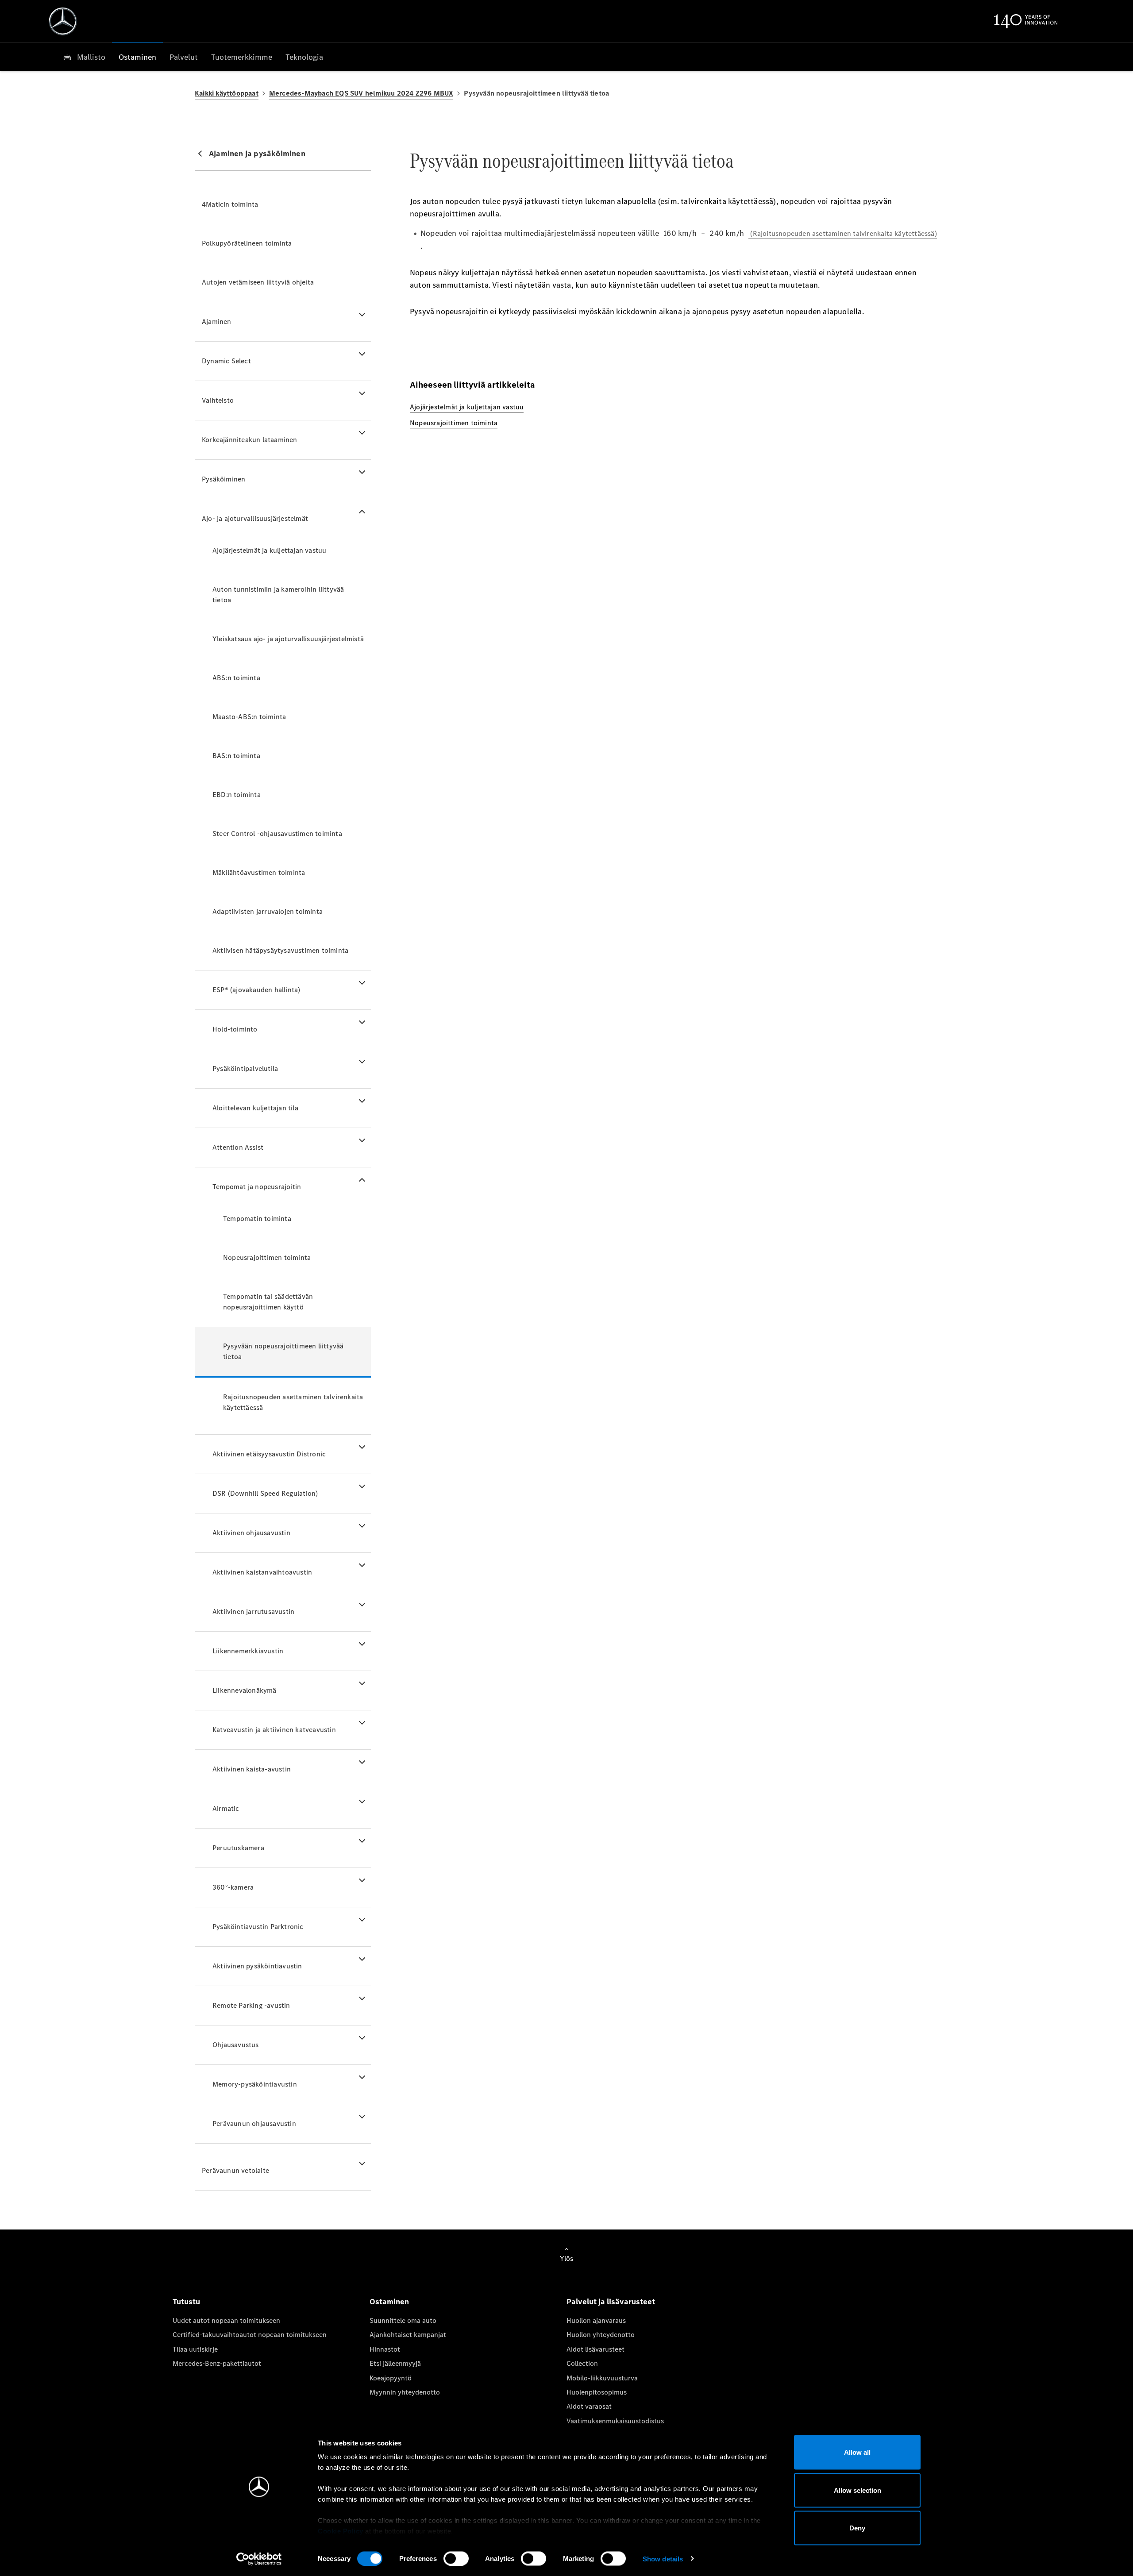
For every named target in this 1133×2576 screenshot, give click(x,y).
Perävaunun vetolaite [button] (235, 2170)
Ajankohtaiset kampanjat (408, 2335)
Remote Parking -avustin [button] (251, 2005)
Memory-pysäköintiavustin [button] (255, 2084)
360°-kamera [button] (233, 1887)
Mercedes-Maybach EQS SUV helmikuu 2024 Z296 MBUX (361, 93)
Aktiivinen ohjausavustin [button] (251, 1533)
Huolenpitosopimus (597, 2392)
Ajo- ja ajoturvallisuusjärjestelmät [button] (255, 518)
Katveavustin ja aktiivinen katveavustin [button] (274, 1730)
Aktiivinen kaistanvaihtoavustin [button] (262, 1572)
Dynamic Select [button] (226, 361)
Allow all (857, 2452)
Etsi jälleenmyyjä (395, 2363)
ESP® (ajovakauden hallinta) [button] (256, 990)
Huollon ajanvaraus (596, 2320)
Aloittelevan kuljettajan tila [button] (255, 1108)
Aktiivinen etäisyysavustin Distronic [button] (269, 1454)
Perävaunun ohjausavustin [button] (254, 2124)
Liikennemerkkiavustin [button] (248, 1651)
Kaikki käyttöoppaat (227, 93)
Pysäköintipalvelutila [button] (245, 1069)
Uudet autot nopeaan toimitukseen (226, 2320)
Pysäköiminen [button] (224, 479)
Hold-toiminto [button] (235, 1029)
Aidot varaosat (589, 2406)
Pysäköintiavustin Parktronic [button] (258, 1927)
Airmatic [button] (226, 1808)
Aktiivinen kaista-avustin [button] (252, 1769)
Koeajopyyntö (391, 2378)
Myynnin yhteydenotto (405, 2392)
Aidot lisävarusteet (595, 2349)
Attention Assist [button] (238, 1147)
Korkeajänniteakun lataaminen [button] (250, 440)
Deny (857, 2528)
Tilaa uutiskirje (195, 2349)
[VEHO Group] (63, 21)
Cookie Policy (341, 2531)
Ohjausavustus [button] (236, 2045)
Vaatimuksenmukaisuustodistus (615, 2421)
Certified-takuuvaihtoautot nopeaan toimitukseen (250, 2335)
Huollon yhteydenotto (601, 2335)
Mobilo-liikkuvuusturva (602, 2378)
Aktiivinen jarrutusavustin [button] (253, 1611)
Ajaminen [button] (217, 322)
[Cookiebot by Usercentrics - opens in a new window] (259, 2559)
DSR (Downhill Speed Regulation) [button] (265, 1493)
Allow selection (857, 2490)
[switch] (456, 2558)
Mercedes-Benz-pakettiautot (217, 2363)
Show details (663, 2559)
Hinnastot (385, 2349)
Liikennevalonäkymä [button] (245, 1690)
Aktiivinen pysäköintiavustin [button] (257, 1966)
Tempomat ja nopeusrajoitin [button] (257, 1187)
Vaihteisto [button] (218, 400)
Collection (582, 2363)
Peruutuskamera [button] (238, 1848)
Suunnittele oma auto (403, 2320)
